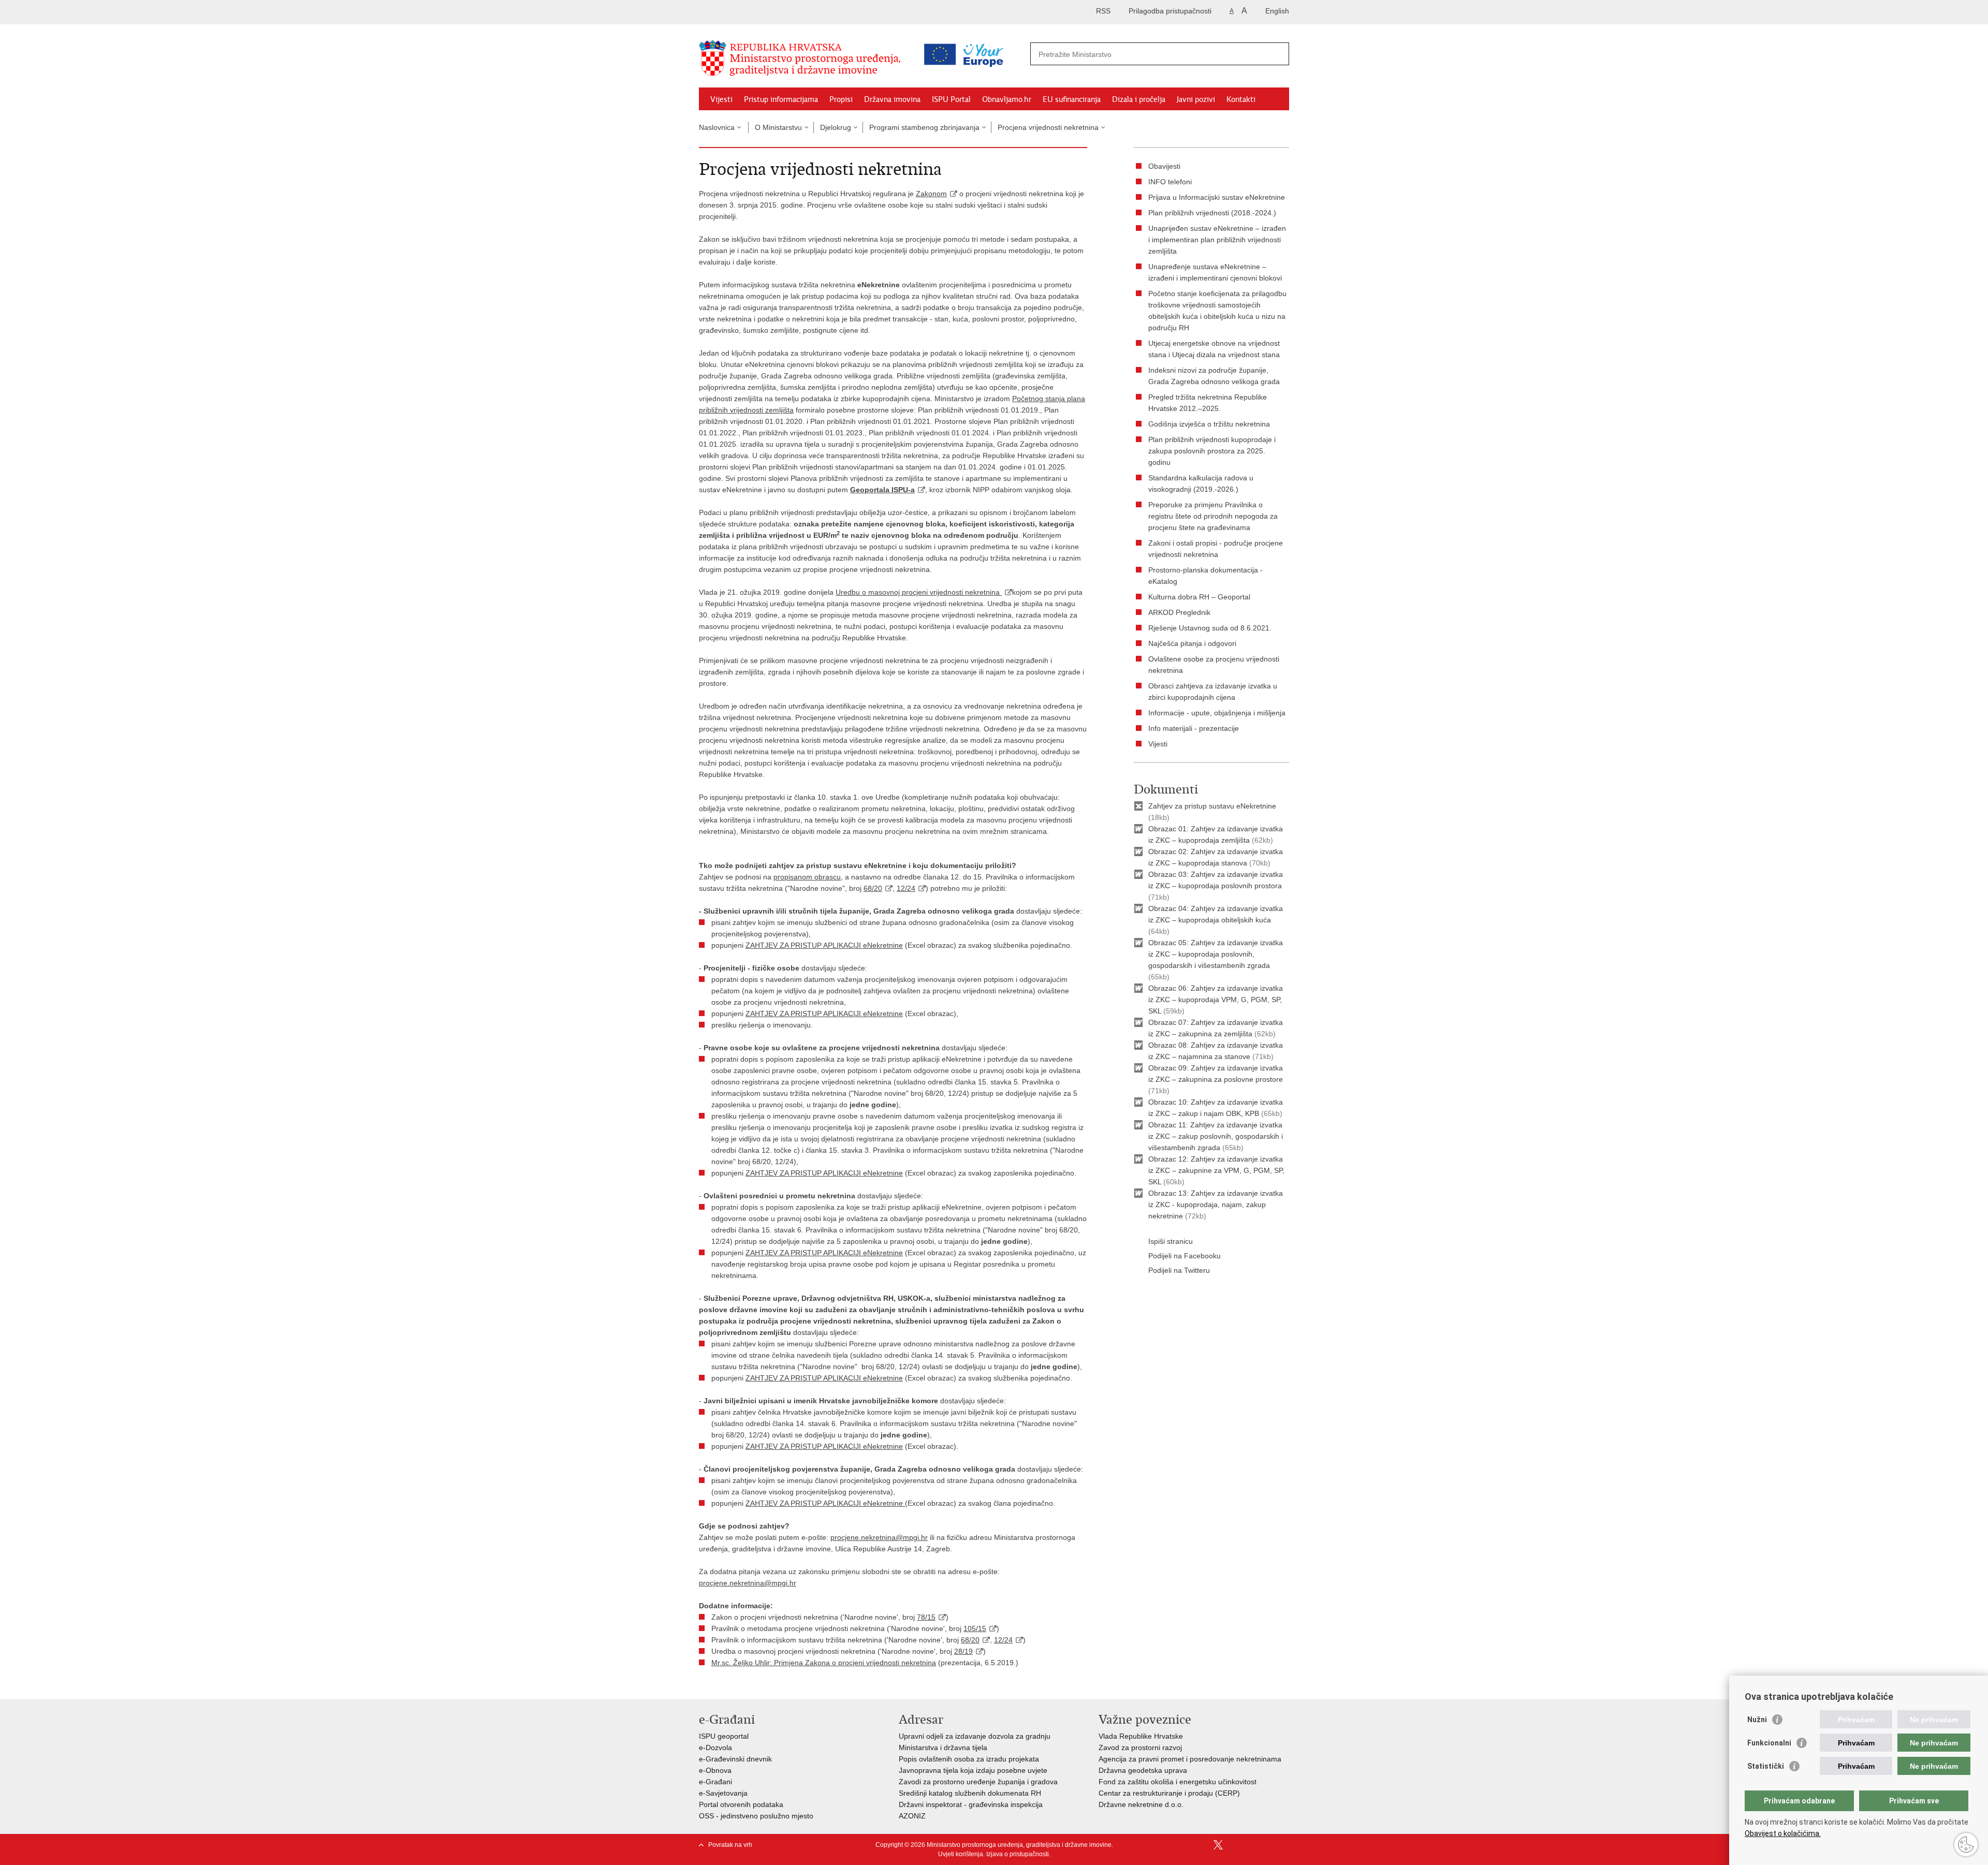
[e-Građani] (743, 12)
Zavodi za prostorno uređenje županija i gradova (978, 1782)
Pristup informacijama (781, 99)
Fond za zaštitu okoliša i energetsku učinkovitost (1178, 1782)
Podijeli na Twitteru (1179, 1270)
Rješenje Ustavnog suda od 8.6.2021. (1210, 628)
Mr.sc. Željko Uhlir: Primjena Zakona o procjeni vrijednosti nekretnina (824, 1663)
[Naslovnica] (802, 58)
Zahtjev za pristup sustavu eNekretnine (1212, 806)
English (1277, 11)
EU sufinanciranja (1072, 99)
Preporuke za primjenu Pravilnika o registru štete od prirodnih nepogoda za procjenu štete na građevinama (1213, 516)
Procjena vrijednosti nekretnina (1048, 127)
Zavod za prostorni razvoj (1140, 1747)
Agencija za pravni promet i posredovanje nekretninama (1190, 1759)
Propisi (841, 99)
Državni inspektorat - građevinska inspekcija (971, 1804)
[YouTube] (1235, 1845)
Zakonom (931, 194)
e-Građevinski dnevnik (735, 1759)
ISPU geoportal (724, 1736)
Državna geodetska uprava (1143, 1770)
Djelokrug (836, 127)
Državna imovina (892, 99)
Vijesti (721, 99)
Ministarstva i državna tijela (943, 1747)
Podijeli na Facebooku (1185, 1256)
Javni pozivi (1196, 99)
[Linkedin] (1284, 1845)
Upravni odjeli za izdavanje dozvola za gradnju (975, 1736)
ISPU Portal (951, 99)
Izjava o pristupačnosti (1018, 1854)
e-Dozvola (715, 1747)
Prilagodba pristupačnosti (1170, 11)
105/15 (975, 1628)
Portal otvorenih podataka (741, 1804)
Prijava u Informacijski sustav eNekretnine (1217, 197)
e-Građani (715, 1782)
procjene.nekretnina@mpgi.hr (879, 1537)
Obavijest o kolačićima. (1783, 1833)
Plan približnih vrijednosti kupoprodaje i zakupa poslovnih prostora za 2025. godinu (1212, 451)
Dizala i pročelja (1139, 99)
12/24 (906, 888)
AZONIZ (912, 1816)
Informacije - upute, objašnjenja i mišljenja (1217, 713)
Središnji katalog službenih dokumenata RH (970, 1793)
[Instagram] (1268, 1845)
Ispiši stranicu (1171, 1241)
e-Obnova (715, 1770)
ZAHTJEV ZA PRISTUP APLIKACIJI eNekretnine (824, 945)
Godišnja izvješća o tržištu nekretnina (1209, 424)
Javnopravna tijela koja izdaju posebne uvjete (973, 1770)
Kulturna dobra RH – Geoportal (1199, 597)
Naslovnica (717, 127)
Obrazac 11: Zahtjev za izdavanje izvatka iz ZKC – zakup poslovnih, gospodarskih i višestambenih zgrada (1216, 1136)
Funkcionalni (1769, 1743)
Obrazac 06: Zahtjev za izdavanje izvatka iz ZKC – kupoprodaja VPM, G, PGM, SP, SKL (1216, 1000)
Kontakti (1241, 99)
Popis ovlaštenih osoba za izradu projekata (969, 1759)
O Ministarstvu (778, 127)
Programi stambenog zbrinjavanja (924, 127)
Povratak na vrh (730, 1845)
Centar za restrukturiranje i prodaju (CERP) (1169, 1793)
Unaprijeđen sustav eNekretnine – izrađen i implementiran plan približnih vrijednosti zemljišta (1217, 240)
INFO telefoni (1170, 182)
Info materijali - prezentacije (1194, 728)
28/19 (963, 1651)
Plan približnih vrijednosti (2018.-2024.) (1212, 213)
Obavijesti (1164, 166)
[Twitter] (1218, 1845)
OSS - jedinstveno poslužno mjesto (756, 1816)
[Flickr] (1251, 1845)
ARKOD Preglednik (1179, 612)
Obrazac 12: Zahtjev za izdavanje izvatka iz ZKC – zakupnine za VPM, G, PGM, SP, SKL (1216, 1170)
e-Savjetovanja (723, 1793)
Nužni (1757, 1720)
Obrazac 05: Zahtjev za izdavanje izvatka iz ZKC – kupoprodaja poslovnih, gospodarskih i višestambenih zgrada (1216, 954)
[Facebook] (1202, 1845)
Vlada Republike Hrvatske (1141, 1736)
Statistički (1766, 1766)
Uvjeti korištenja (961, 1854)
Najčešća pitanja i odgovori (1192, 643)
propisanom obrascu (807, 877)
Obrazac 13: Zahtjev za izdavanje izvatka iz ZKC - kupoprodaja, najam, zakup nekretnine (1216, 1205)
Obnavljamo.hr (1007, 99)
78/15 (926, 1617)
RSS (1103, 11)
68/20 (873, 888)
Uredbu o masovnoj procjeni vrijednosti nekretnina (919, 592)
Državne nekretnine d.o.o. (1141, 1804)
